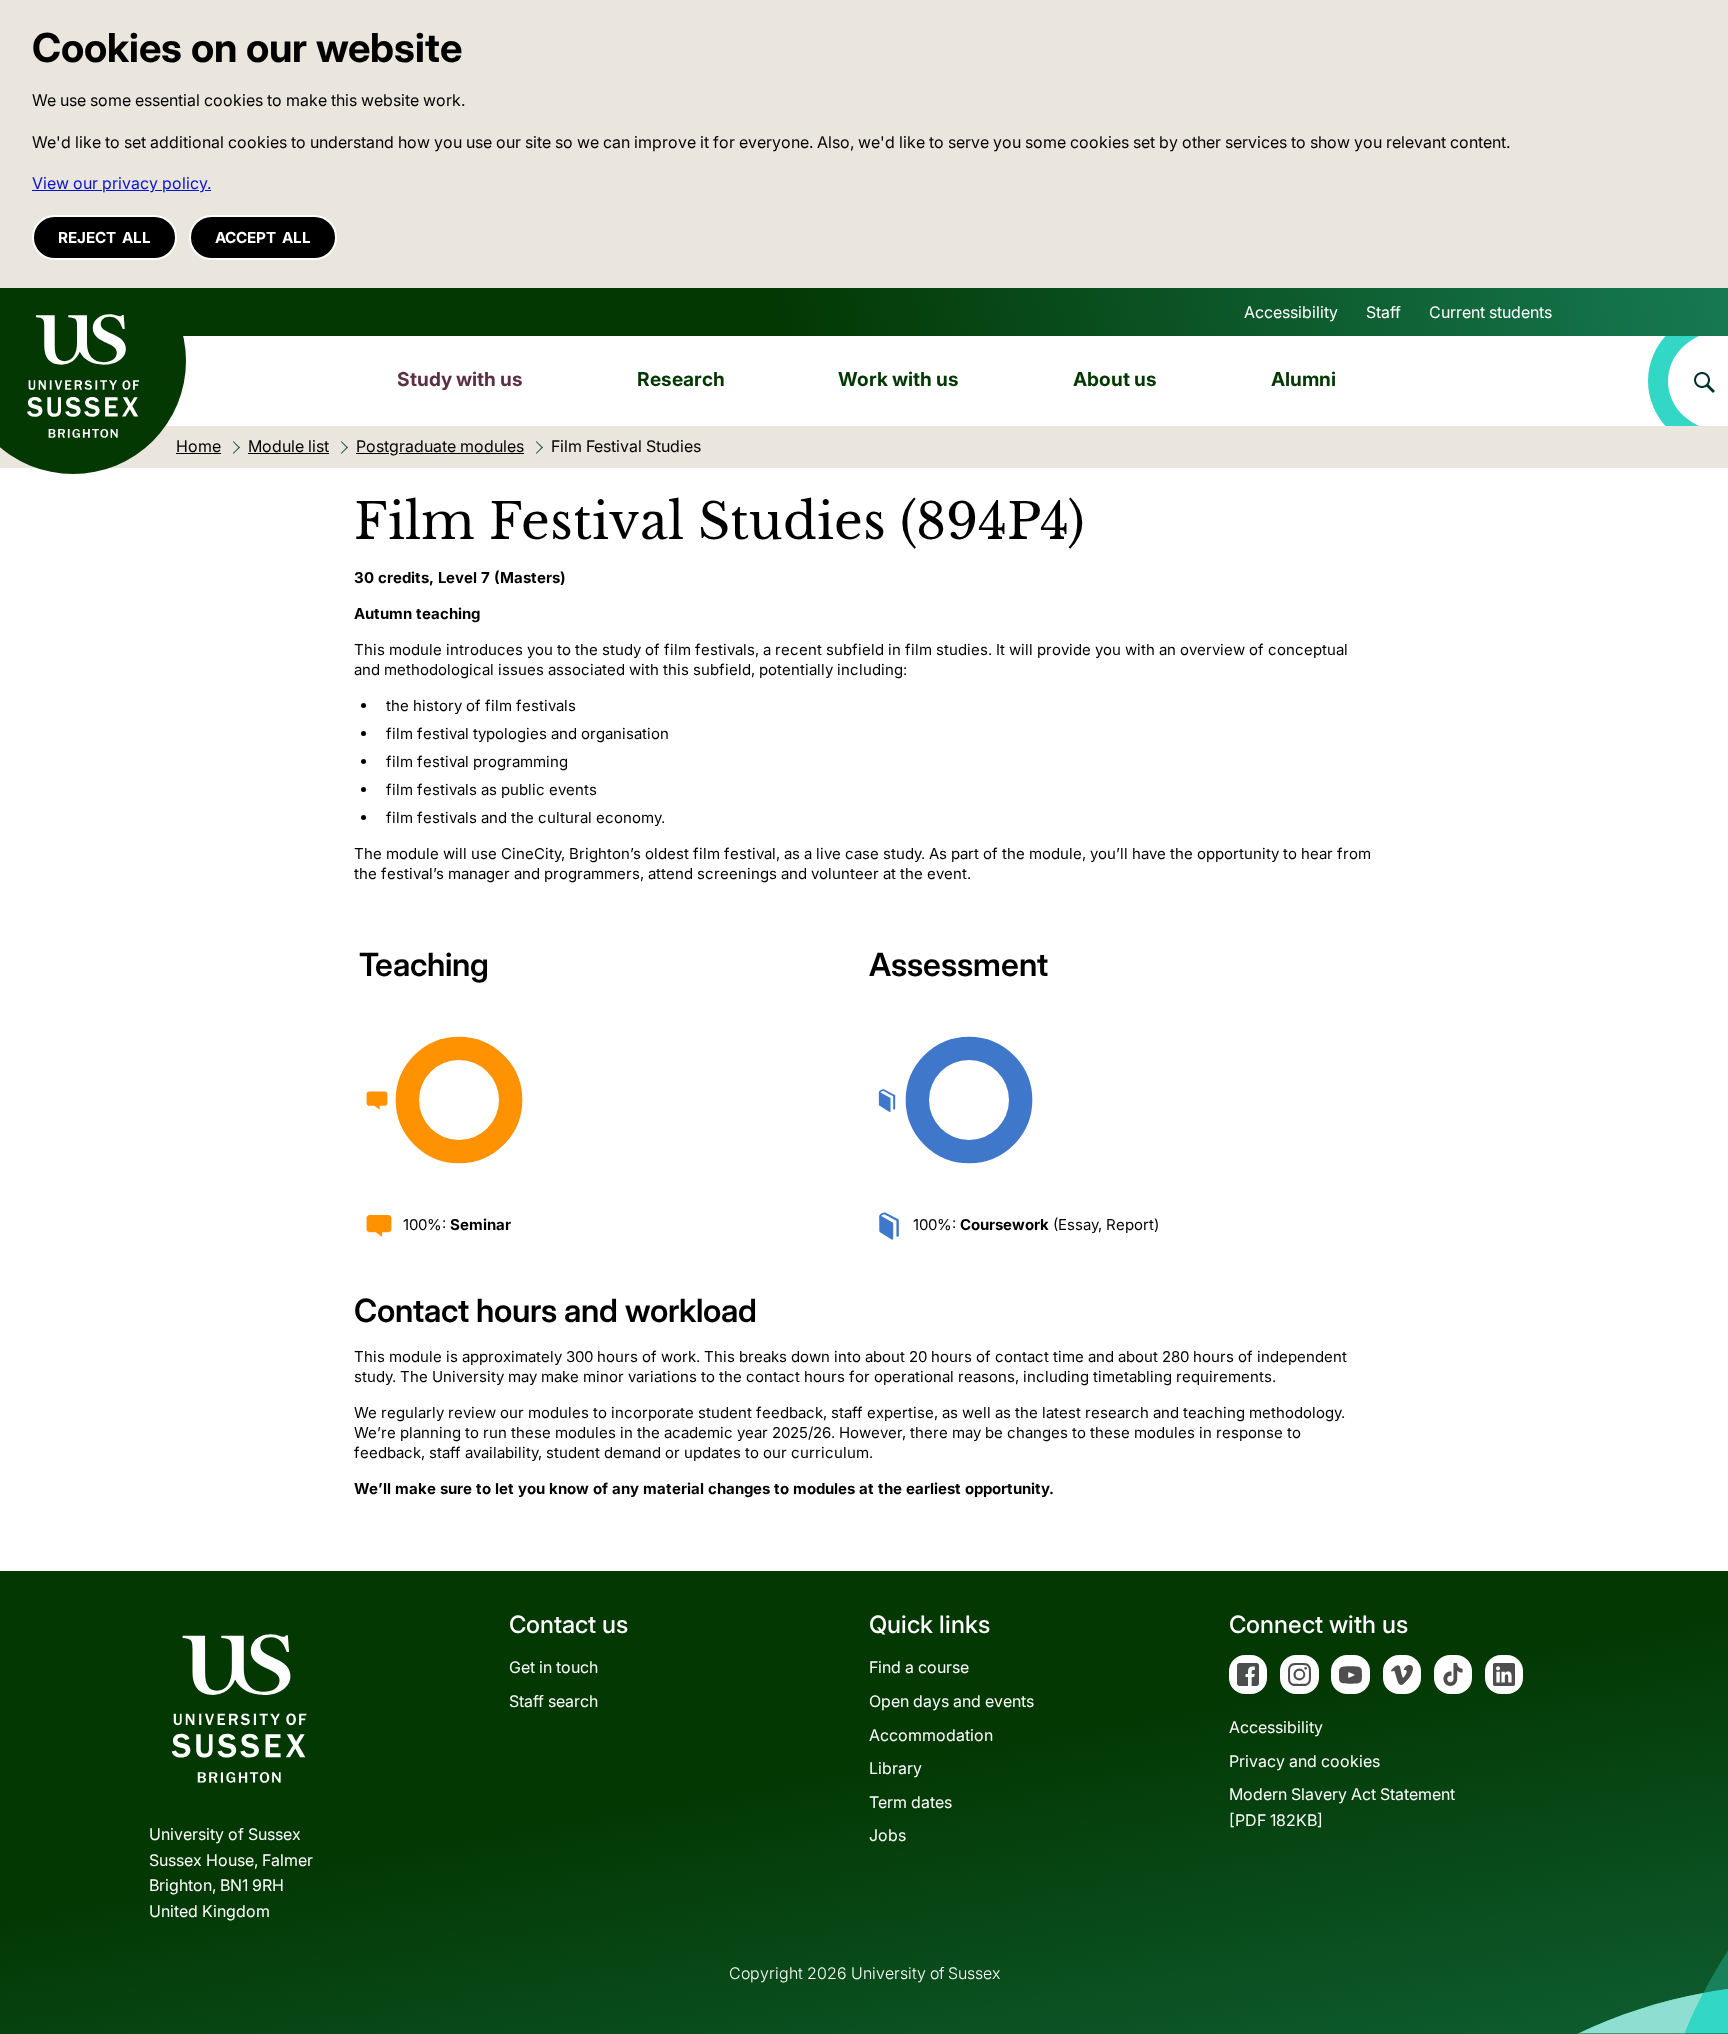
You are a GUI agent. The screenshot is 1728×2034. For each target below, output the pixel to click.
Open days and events (951, 1701)
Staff (1383, 312)
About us (1115, 379)
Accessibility (1291, 312)
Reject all (104, 237)
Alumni (1303, 379)
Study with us (460, 379)
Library (895, 1768)
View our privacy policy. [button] (121, 183)
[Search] (1688, 381)
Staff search (553, 1701)
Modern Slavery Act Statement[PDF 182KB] (1342, 1807)
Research (681, 379)
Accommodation (931, 1735)
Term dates (910, 1802)
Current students (1490, 312)
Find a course (919, 1667)
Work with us (898, 379)
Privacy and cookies (1304, 1761)
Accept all (263, 237)
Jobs (887, 1835)
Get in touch (553, 1667)
